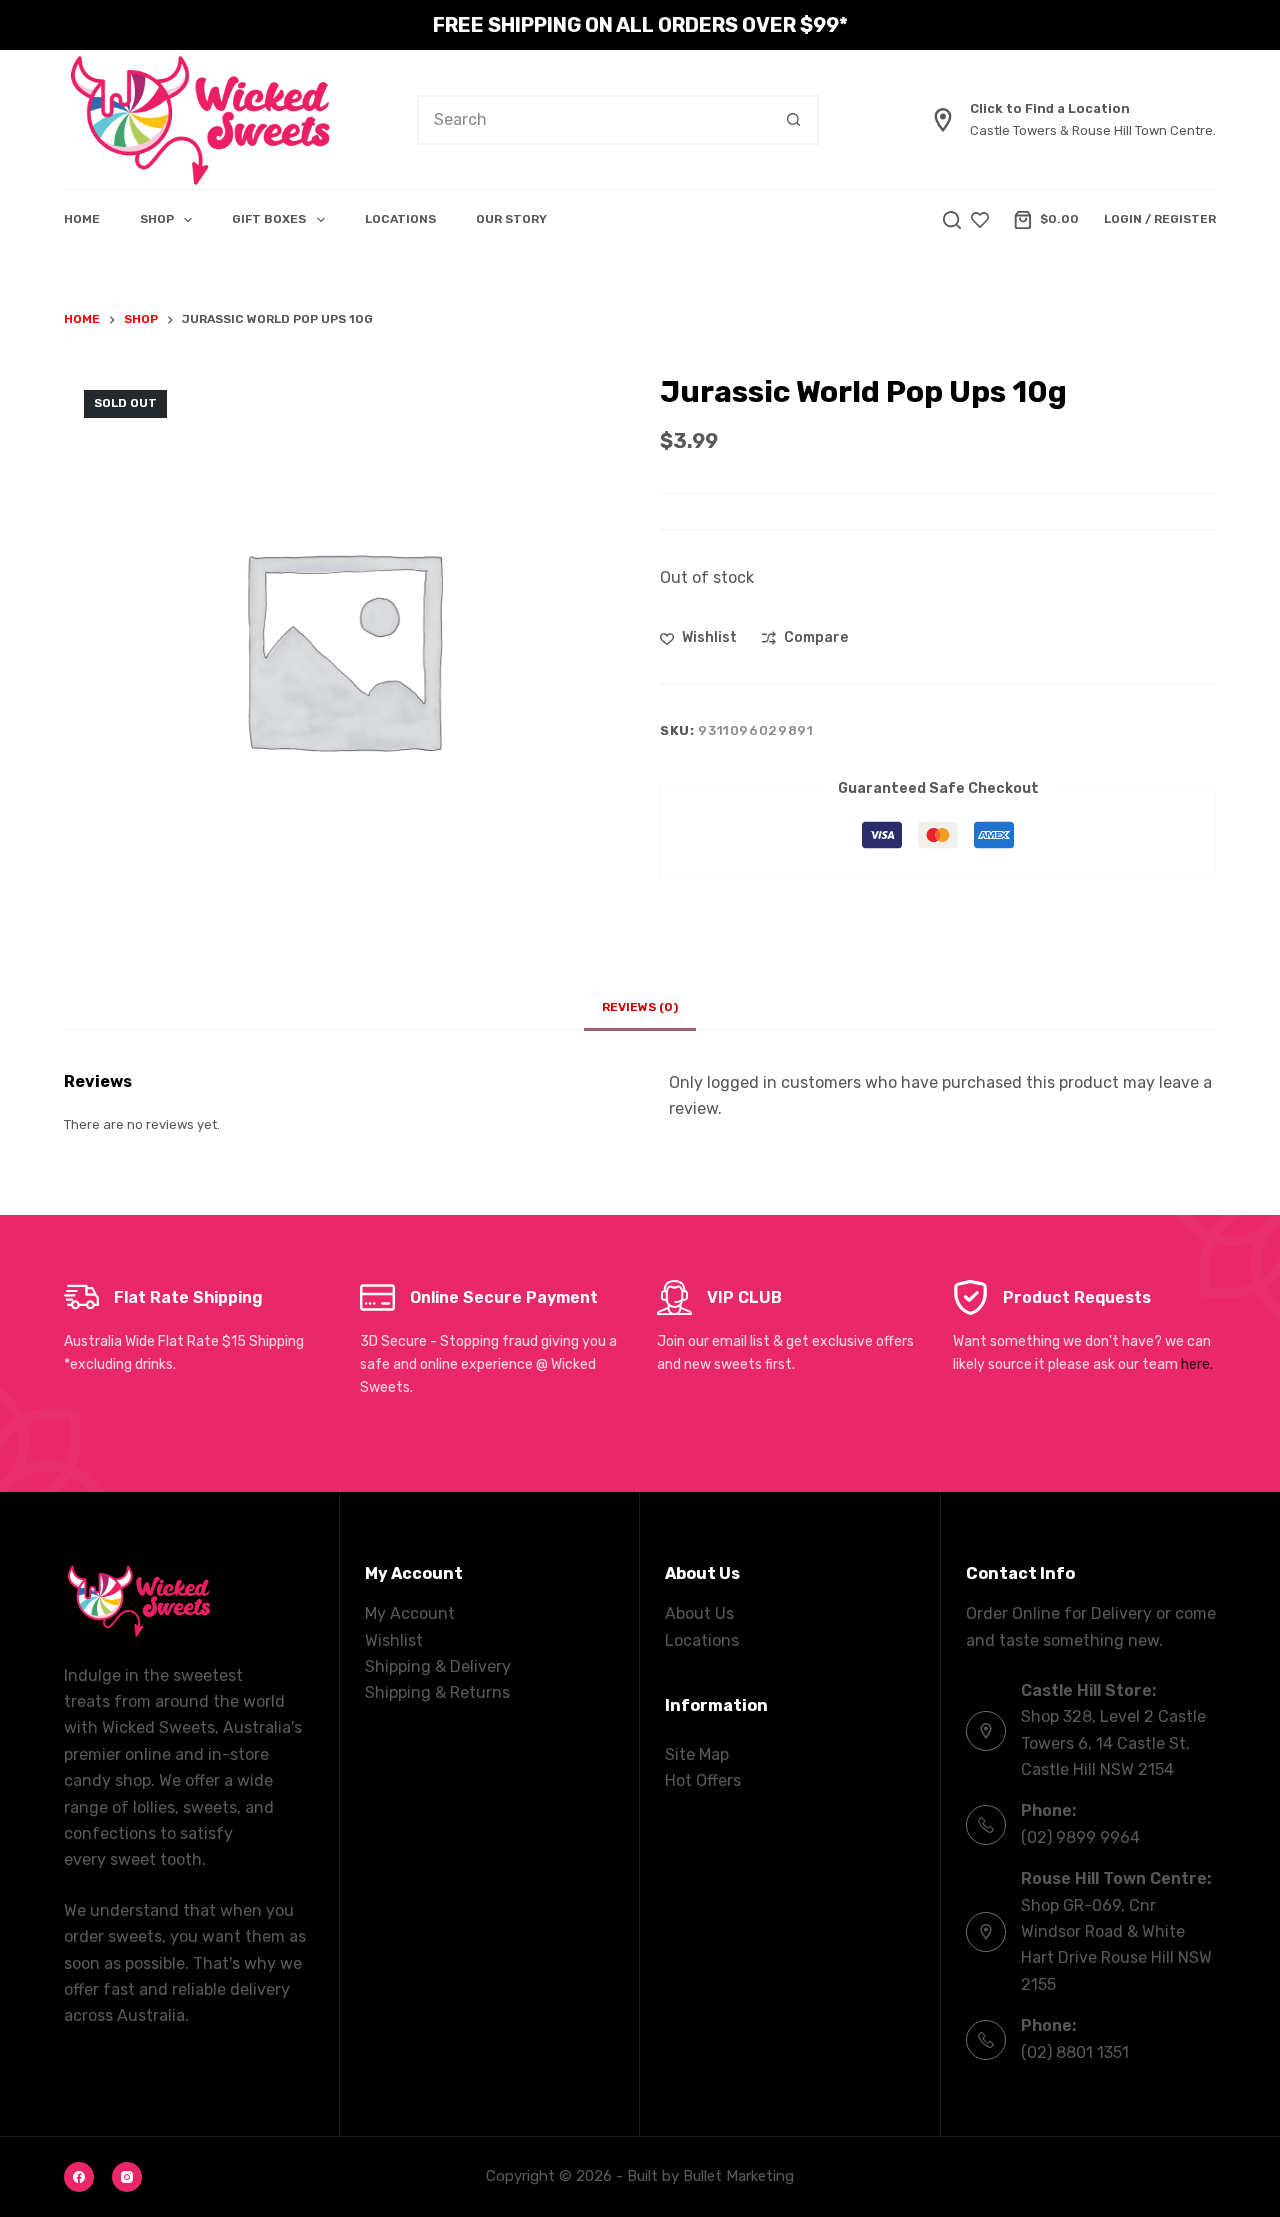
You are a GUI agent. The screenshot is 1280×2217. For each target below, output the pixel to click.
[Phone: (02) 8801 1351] (986, 2040)
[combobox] (594, 120)
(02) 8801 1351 (1075, 2052)
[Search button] (794, 120)
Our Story (511, 219)
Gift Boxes (269, 219)
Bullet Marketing (738, 2176)
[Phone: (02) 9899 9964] (986, 1825)
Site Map (697, 1754)
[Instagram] (127, 2177)
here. (1197, 1364)
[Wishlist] (980, 220)
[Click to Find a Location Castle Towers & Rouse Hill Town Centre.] (943, 120)
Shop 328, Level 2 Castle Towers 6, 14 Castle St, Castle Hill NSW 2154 (1113, 1743)
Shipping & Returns (437, 1692)
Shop (157, 219)
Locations (400, 219)
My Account (410, 1613)
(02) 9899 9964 (1080, 1837)
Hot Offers (703, 1780)
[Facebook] (79, 2177)
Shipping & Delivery (438, 1666)
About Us (699, 1613)
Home (82, 219)
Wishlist (394, 1640)
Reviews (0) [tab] (640, 1007)
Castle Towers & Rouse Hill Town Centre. (1093, 130)
